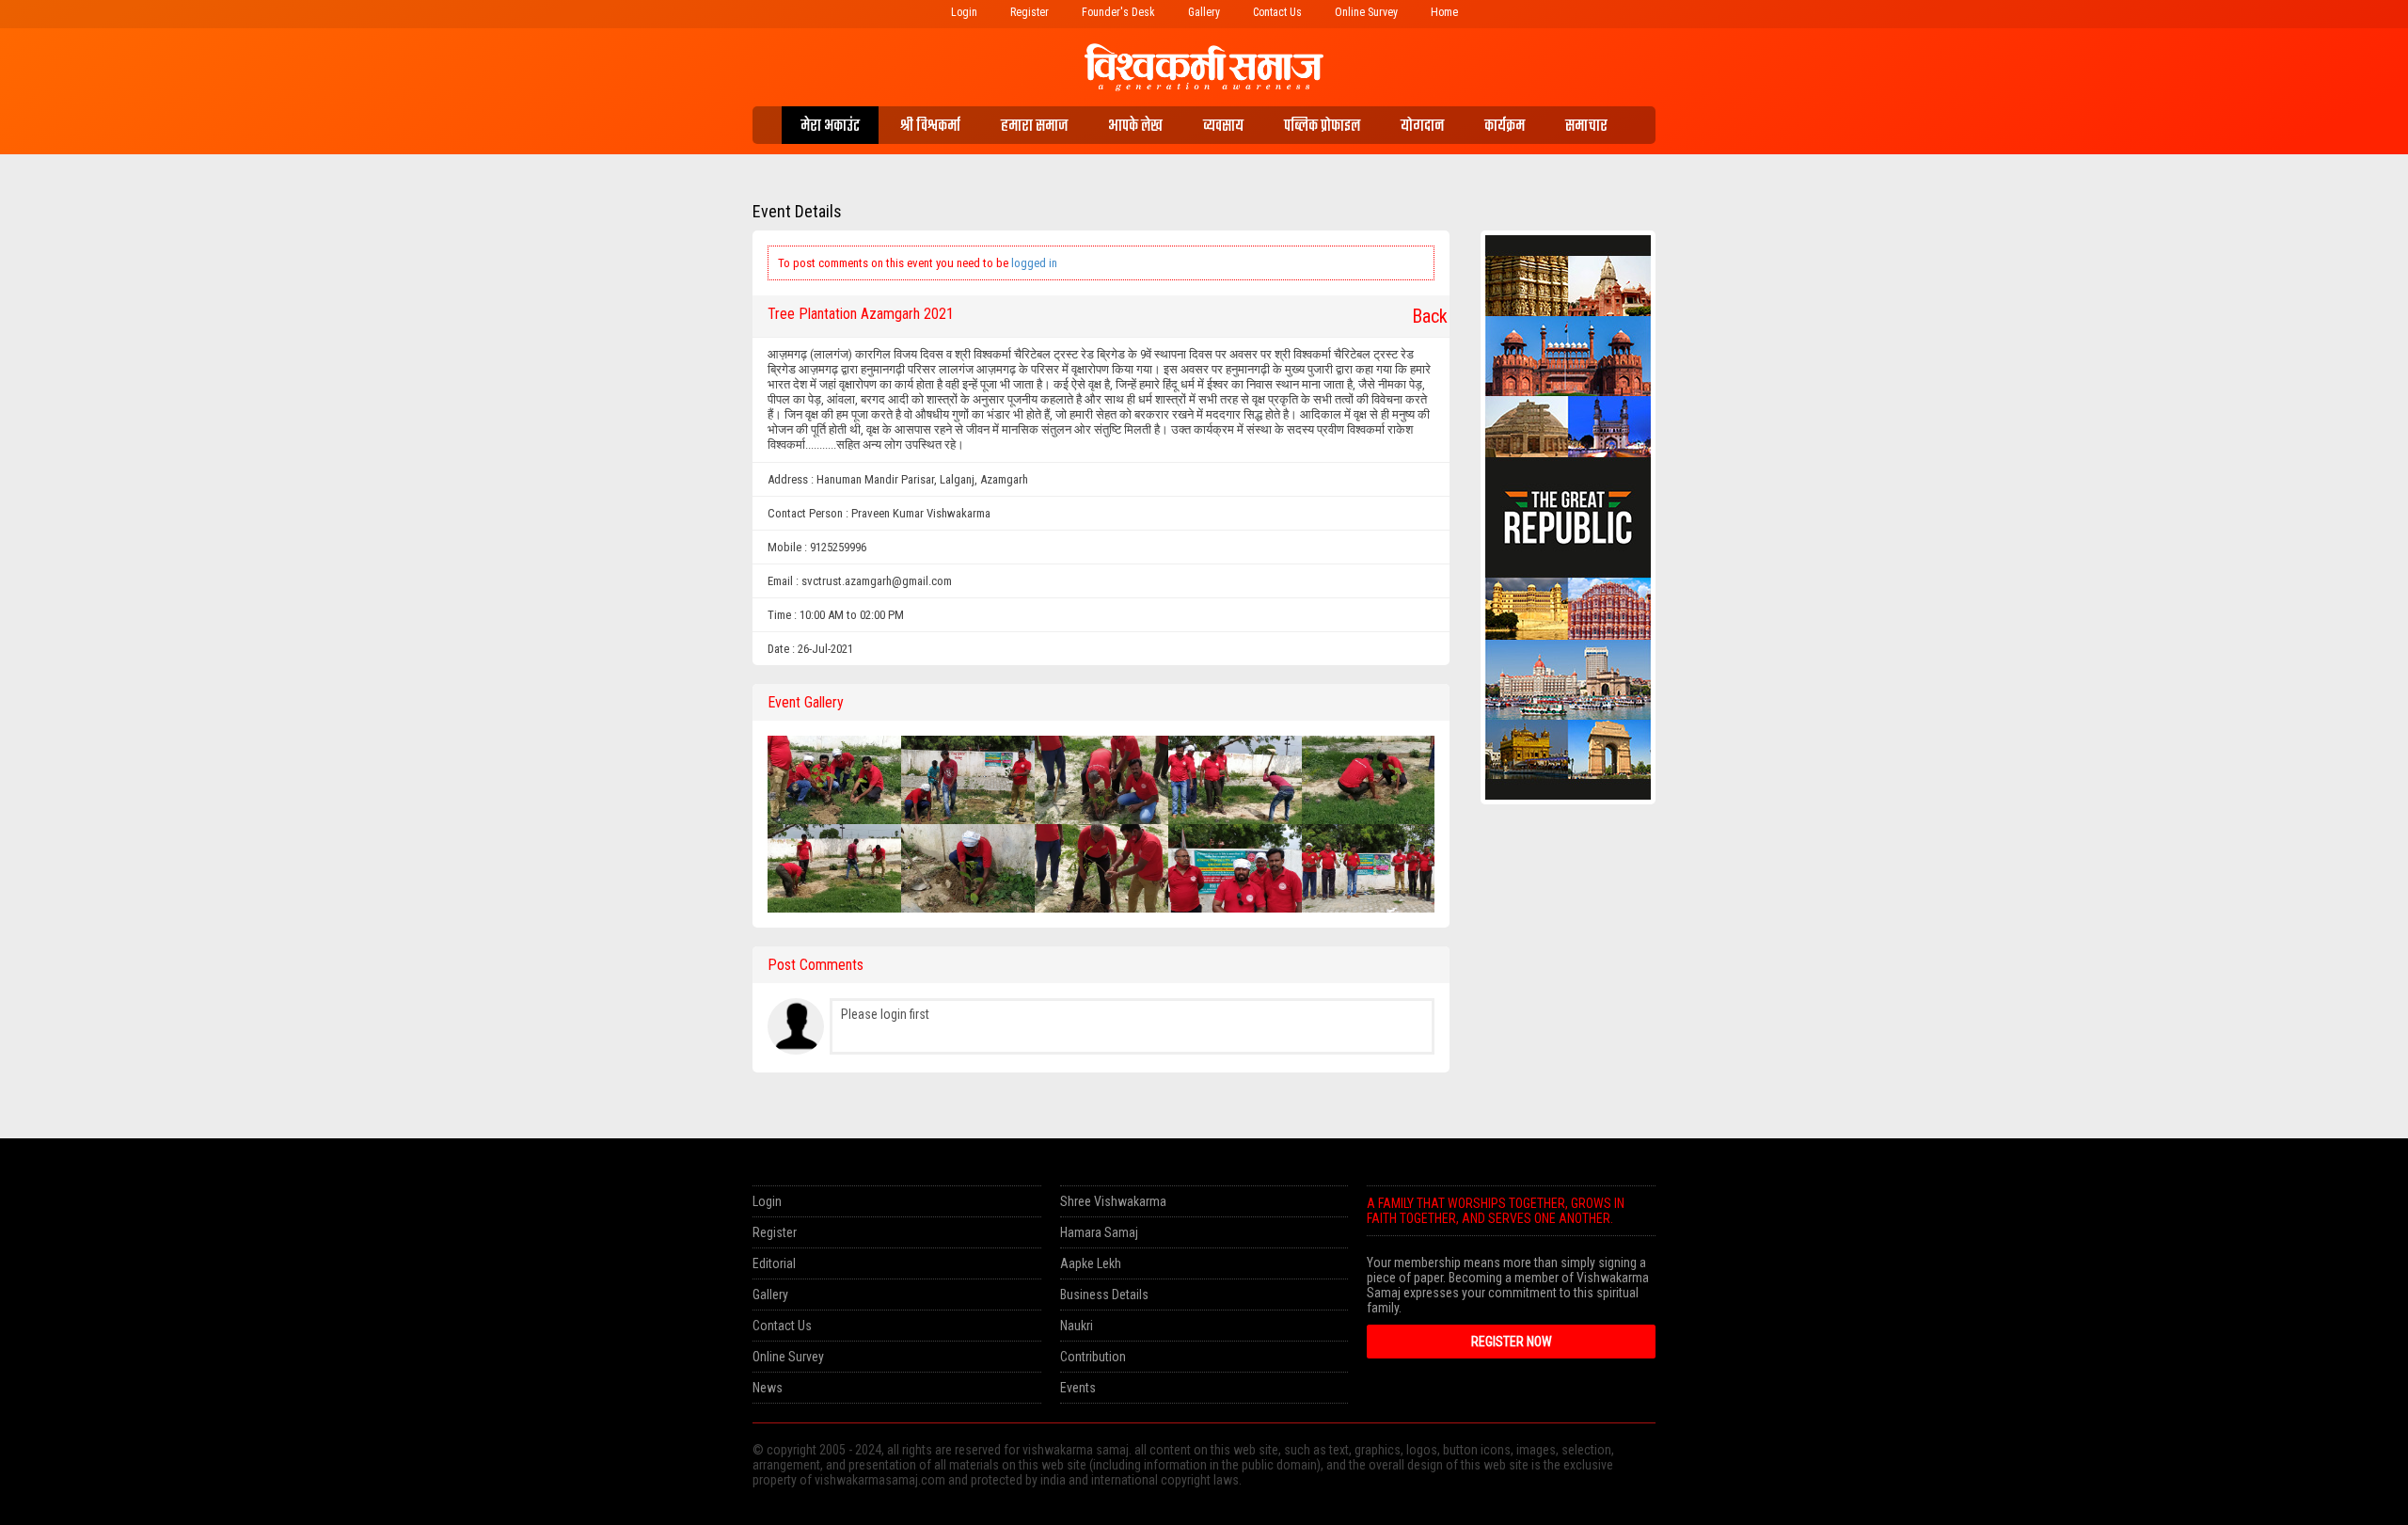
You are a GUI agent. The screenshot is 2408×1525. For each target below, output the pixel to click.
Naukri (1077, 1326)
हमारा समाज (1034, 127)
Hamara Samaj (1099, 1232)
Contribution (1093, 1357)
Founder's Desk (1118, 12)
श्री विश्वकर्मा (930, 127)
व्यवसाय (1223, 127)
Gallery (1204, 12)
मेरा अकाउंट (830, 127)
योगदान (1422, 127)
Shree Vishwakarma (1113, 1201)
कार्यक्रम (1505, 127)
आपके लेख (1135, 127)
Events (1078, 1388)
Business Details (1104, 1295)
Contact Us (1277, 12)
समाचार (1586, 127)
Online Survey (1366, 12)
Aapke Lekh (1091, 1263)
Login (964, 12)
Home (1444, 12)
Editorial (774, 1263)
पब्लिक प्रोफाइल (1322, 127)
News (768, 1388)
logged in (1034, 263)
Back (1423, 316)
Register (1030, 12)
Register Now (1512, 1342)
